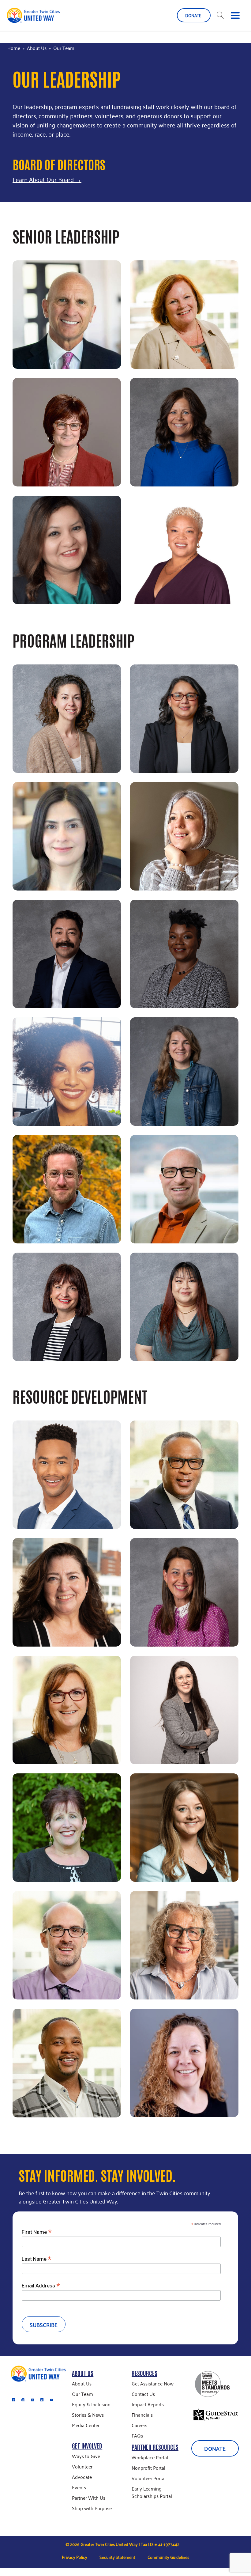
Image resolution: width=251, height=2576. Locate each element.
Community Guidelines (168, 2557)
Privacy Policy (75, 2557)
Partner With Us (89, 2498)
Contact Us (143, 2394)
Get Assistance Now (153, 2383)
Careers (139, 2425)
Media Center (86, 2425)
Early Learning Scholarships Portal (152, 2492)
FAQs (137, 2435)
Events (79, 2487)
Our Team (82, 2394)
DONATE (194, 15)
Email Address (41, 2285)
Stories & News (88, 2415)
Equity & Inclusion (91, 2404)
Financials (142, 2415)
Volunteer (82, 2466)
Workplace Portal (150, 2457)
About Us (37, 48)
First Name (37, 2232)
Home (14, 48)
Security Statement (117, 2557)
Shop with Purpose (92, 2508)
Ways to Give (86, 2456)
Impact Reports (148, 2404)
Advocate (82, 2477)
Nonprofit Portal (148, 2468)
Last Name (37, 2259)
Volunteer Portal (149, 2478)
